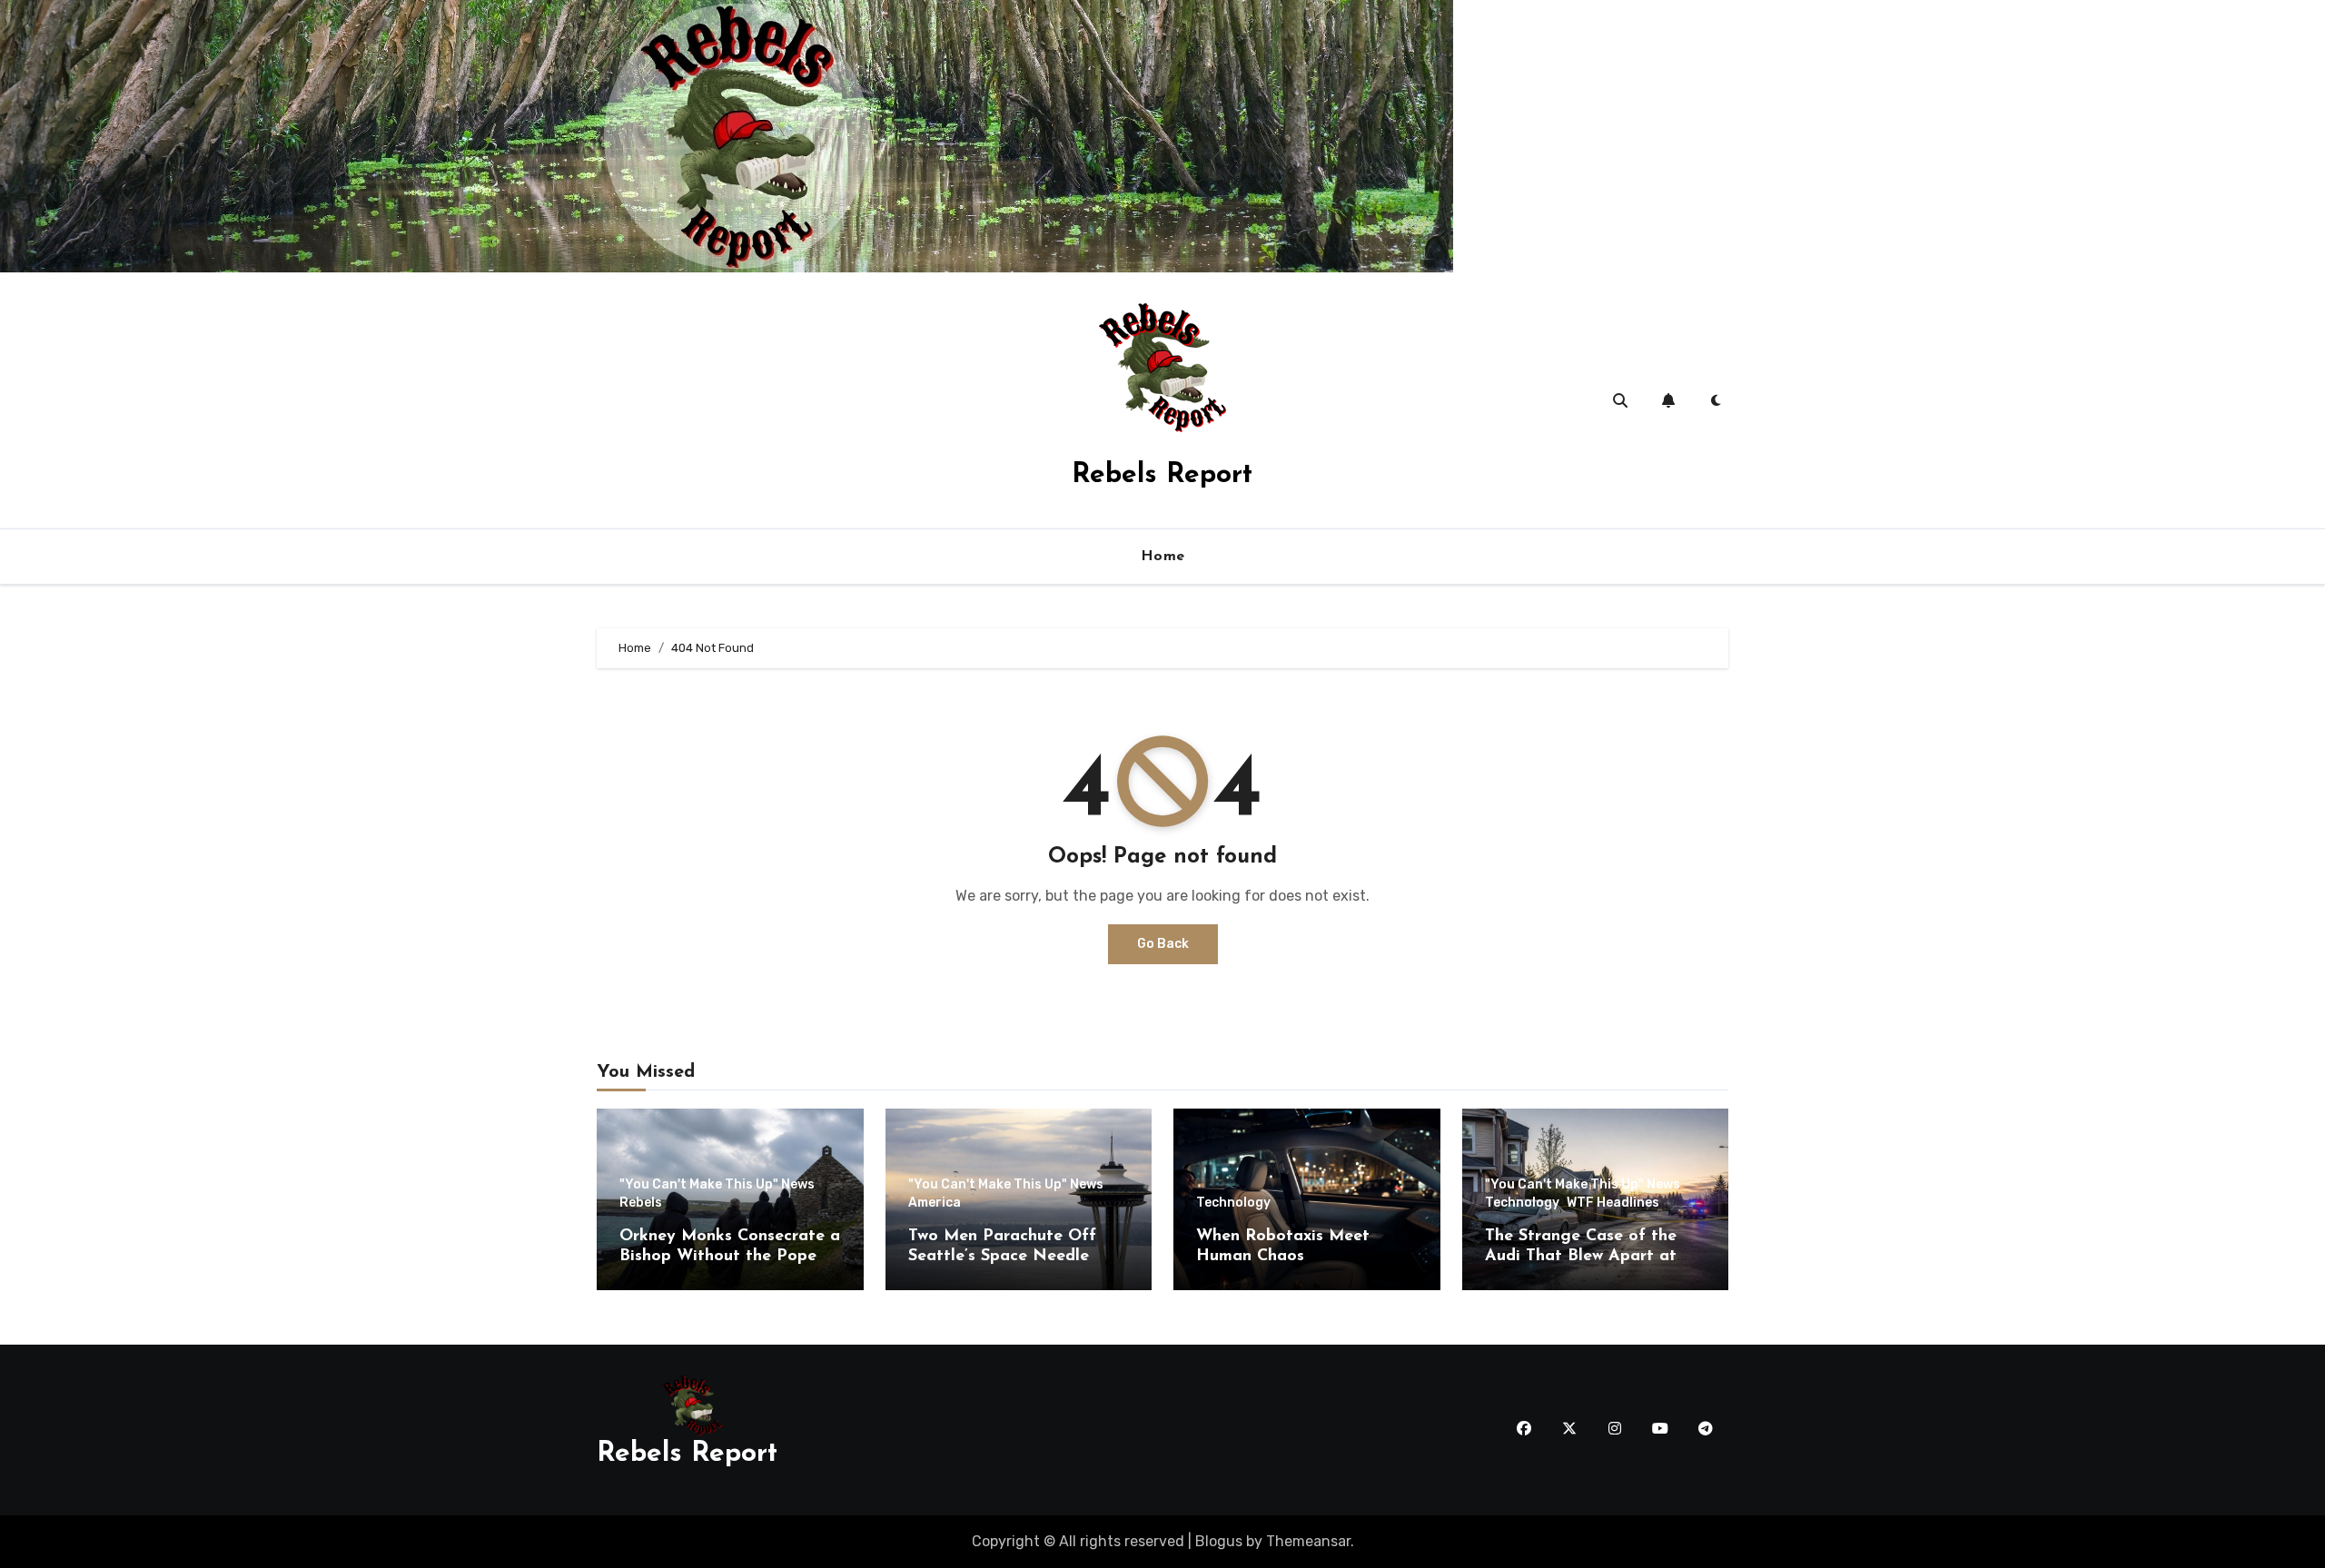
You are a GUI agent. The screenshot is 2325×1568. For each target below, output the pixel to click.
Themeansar (1308, 1541)
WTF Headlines (1613, 1203)
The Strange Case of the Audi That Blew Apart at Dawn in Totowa (1581, 1256)
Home (1163, 557)
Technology (1233, 1203)
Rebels (641, 1203)
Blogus (1219, 1541)
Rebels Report (1162, 475)
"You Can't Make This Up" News (717, 1185)
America (935, 1203)
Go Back (1163, 944)
